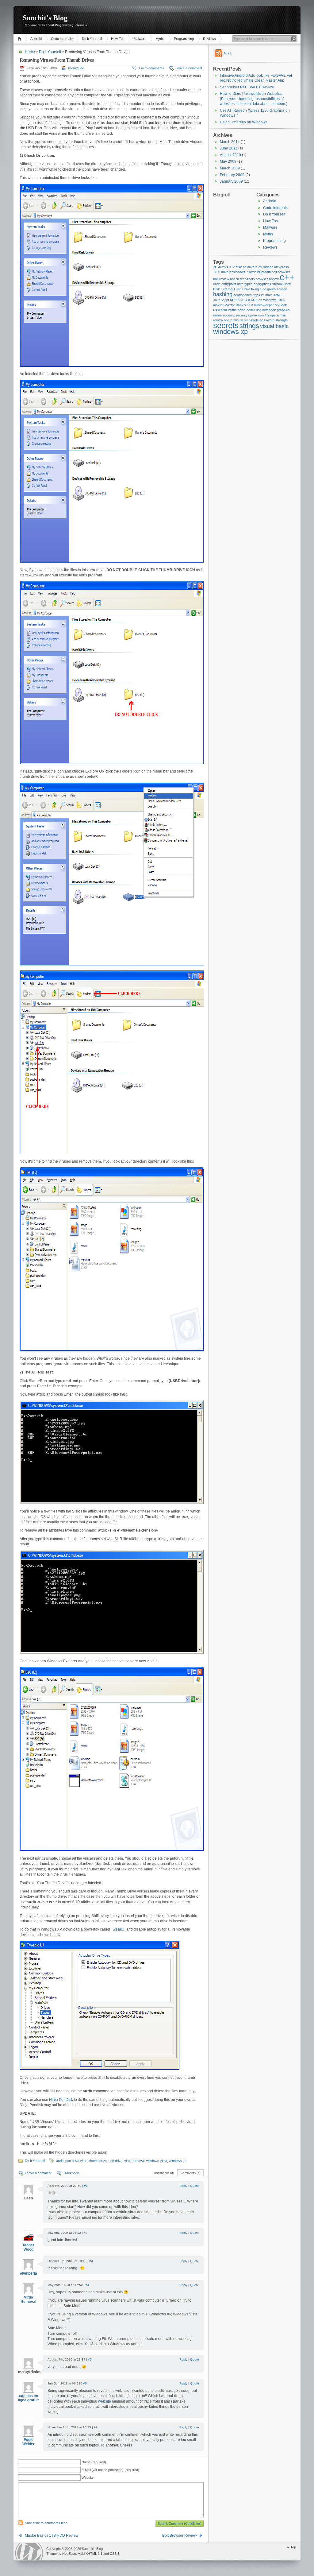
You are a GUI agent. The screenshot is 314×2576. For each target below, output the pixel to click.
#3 (91, 2261)
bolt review (221, 279)
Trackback (71, 2173)
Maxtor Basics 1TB (239, 305)
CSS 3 (115, 2554)
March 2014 (230, 142)
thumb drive (98, 2161)
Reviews (209, 39)
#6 (85, 2383)
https (256, 295)
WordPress (29, 2552)
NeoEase (69, 2554)
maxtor (218, 305)
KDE (233, 300)
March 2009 (230, 168)
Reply (183, 2186)
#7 (96, 2427)
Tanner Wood (28, 2247)
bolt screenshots (242, 279)
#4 (87, 2285)
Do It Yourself (92, 39)
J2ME (278, 295)
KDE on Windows (264, 300)
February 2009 (232, 175)
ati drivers (250, 267)
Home (20, 39)
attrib (60, 2161)
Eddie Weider (29, 2442)
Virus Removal (28, 2299)
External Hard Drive (235, 289)
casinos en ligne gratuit (28, 2398)
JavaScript (221, 300)
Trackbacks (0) (164, 2173)
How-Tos (118, 39)
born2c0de (76, 68)
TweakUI (118, 1929)
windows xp (178, 2161)
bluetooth (264, 272)
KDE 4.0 (244, 300)
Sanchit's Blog (45, 18)
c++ (287, 277)
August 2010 (230, 155)
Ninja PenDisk (61, 2100)
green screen (277, 289)
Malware (140, 39)
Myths (160, 39)
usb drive (115, 2161)
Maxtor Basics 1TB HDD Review (52, 2535)
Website (88, 2477)
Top (293, 2547)
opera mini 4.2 (259, 315)
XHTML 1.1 (94, 2554)
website (105, 2401)
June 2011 (229, 148)
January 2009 (231, 181)
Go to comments (152, 68)
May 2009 (228, 161)
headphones (243, 295)
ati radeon (266, 267)
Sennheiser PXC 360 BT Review (247, 87)
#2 (86, 2233)
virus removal (134, 2161)
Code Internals (62, 39)
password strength (274, 320)
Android (36, 39)
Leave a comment (189, 68)
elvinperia (29, 2273)
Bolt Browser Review (180, 2535)
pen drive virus (76, 2161)
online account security (230, 315)
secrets (226, 325)
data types (245, 284)
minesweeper (264, 305)
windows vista (157, 2161)
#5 (90, 2359)
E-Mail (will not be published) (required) (110, 2470)
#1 (86, 2186)
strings (249, 326)
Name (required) (94, 2462)
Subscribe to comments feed (46, 2523)
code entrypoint (225, 284)
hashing (223, 294)
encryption (261, 284)
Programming (184, 39)
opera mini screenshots (241, 320)
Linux (281, 300)
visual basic (274, 326)
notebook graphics (276, 310)
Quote (195, 2186)
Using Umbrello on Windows (244, 122)
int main (267, 295)
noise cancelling (249, 310)
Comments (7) (190, 2173)
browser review (267, 279)
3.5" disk (235, 267)
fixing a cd (259, 289)
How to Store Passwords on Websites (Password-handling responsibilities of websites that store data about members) (254, 99)
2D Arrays (221, 267)
